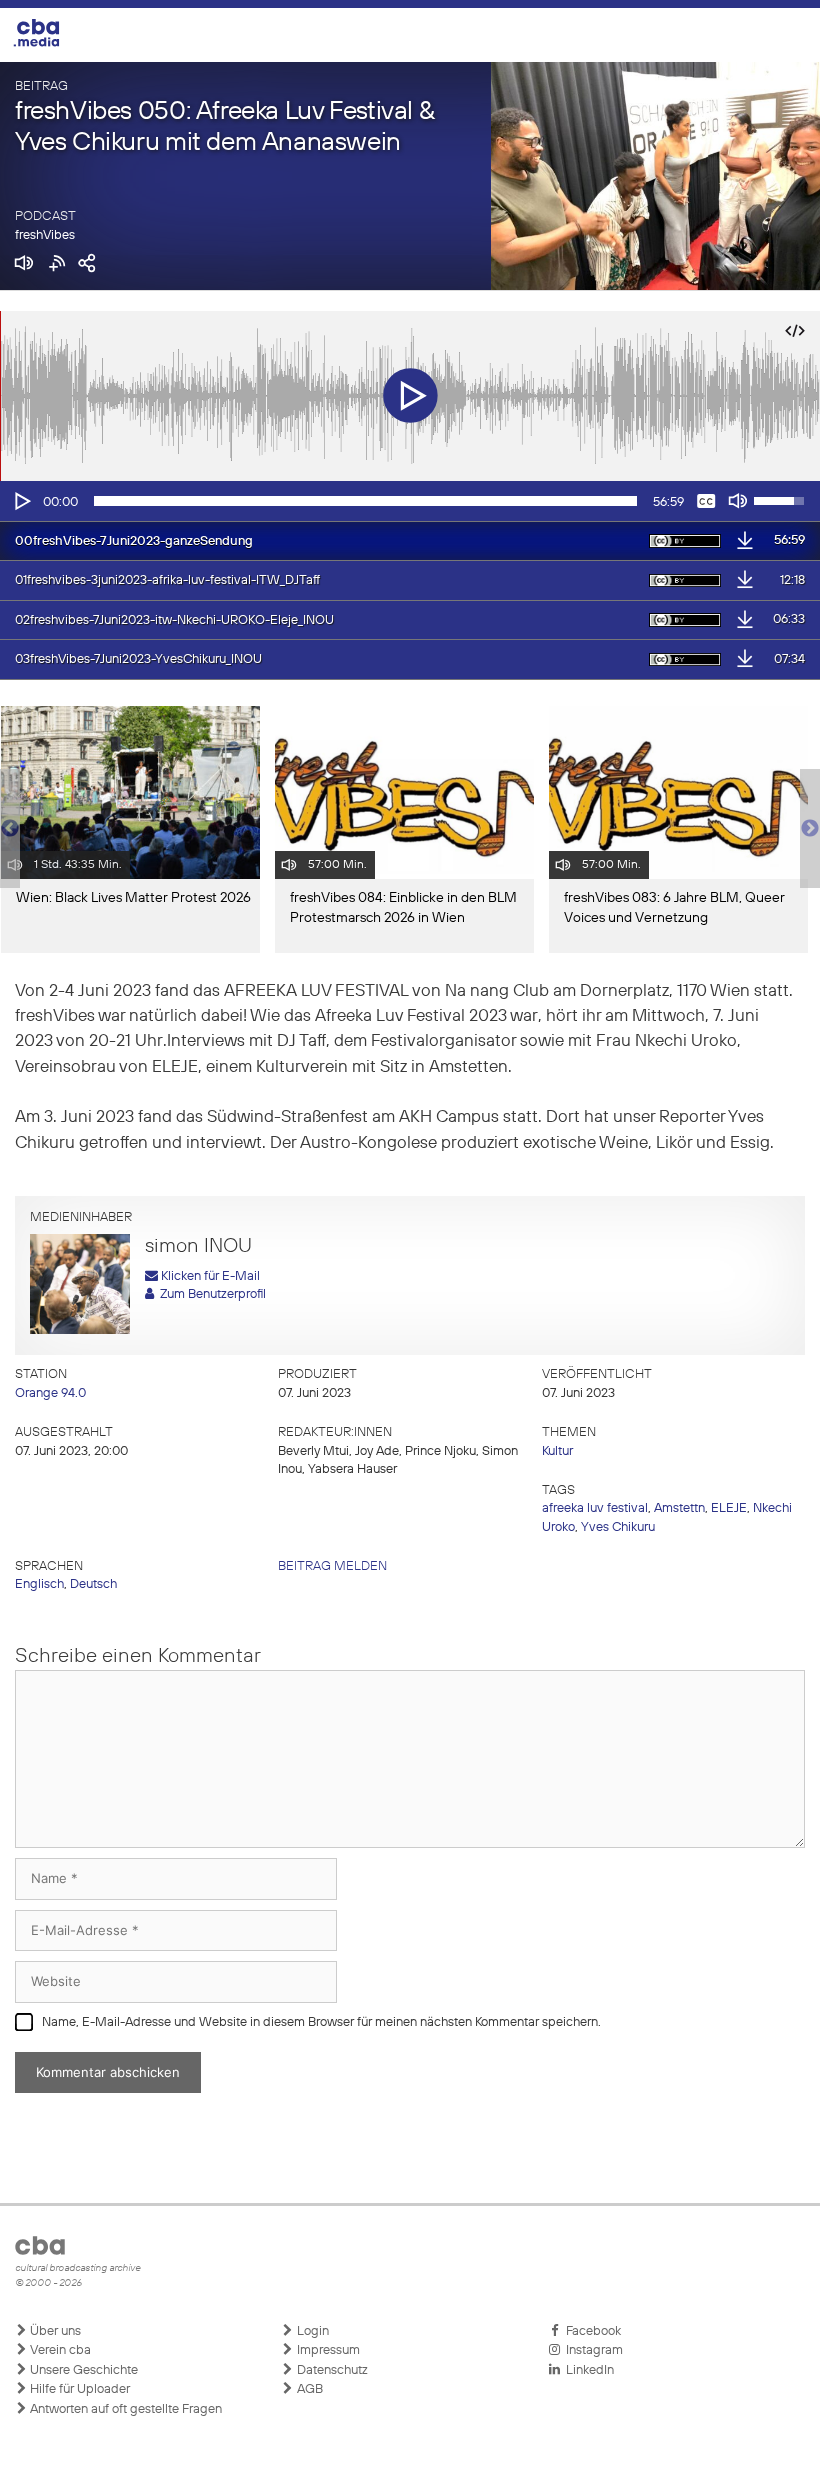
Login (311, 2331)
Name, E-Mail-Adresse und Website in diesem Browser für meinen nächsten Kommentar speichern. (321, 2022)
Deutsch (93, 1584)
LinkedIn (587, 2370)
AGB (308, 2389)
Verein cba (59, 2350)
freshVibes (45, 235)
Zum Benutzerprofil (210, 1294)
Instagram (591, 2350)
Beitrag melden (332, 1566)
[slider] (365, 501)
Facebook (590, 2331)
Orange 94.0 (50, 1393)
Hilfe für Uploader (78, 2389)
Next (810, 829)
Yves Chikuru (618, 1527)
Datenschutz (331, 2370)
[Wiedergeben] (21, 501)
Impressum (327, 2350)
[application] (410, 501)
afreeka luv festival (595, 1508)
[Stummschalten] (738, 501)
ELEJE (729, 1508)
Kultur (557, 1451)
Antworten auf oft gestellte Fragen (124, 2409)
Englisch (39, 1584)
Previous (10, 829)
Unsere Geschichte (82, 2370)
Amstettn (679, 1508)
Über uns (54, 2331)
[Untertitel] (706, 501)
